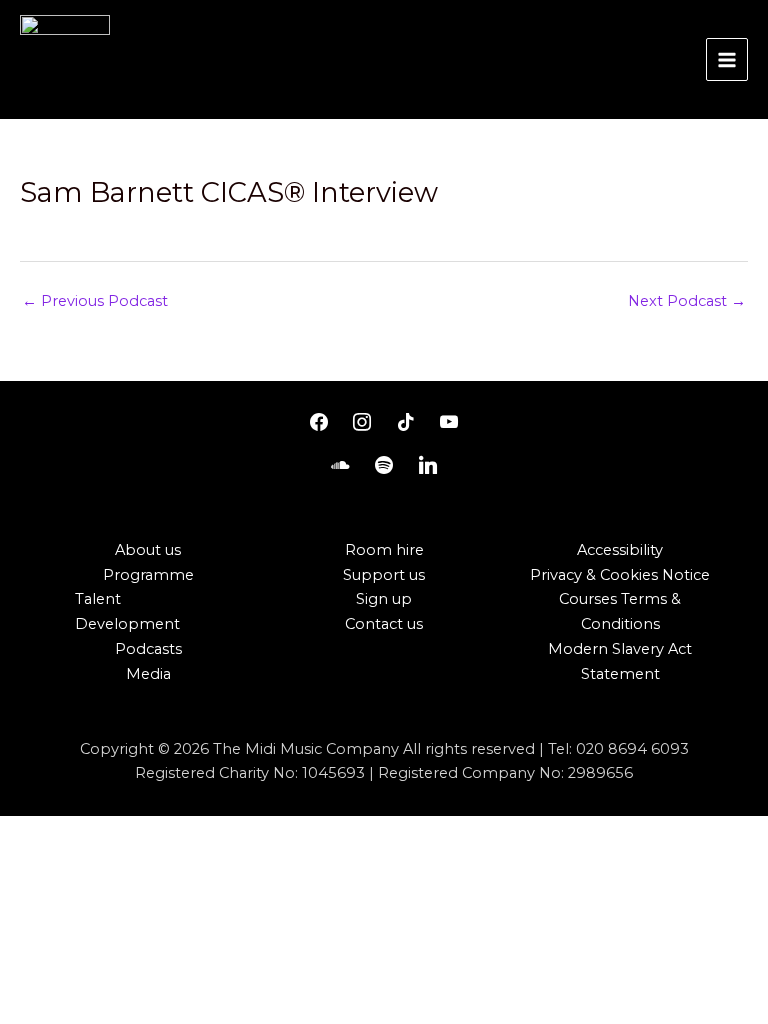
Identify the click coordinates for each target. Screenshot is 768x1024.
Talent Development (127, 611)
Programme (148, 575)
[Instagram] (362, 423)
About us (148, 550)
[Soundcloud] (341, 466)
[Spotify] (384, 466)
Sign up (384, 599)
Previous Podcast (95, 301)
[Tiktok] (406, 423)
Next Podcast (687, 301)
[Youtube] (450, 423)
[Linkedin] (428, 466)
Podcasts (148, 649)
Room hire (384, 550)
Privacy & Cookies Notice (620, 575)
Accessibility (620, 550)
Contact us (384, 624)
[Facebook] (319, 423)
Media (148, 674)
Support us (384, 575)
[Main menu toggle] (727, 59)
